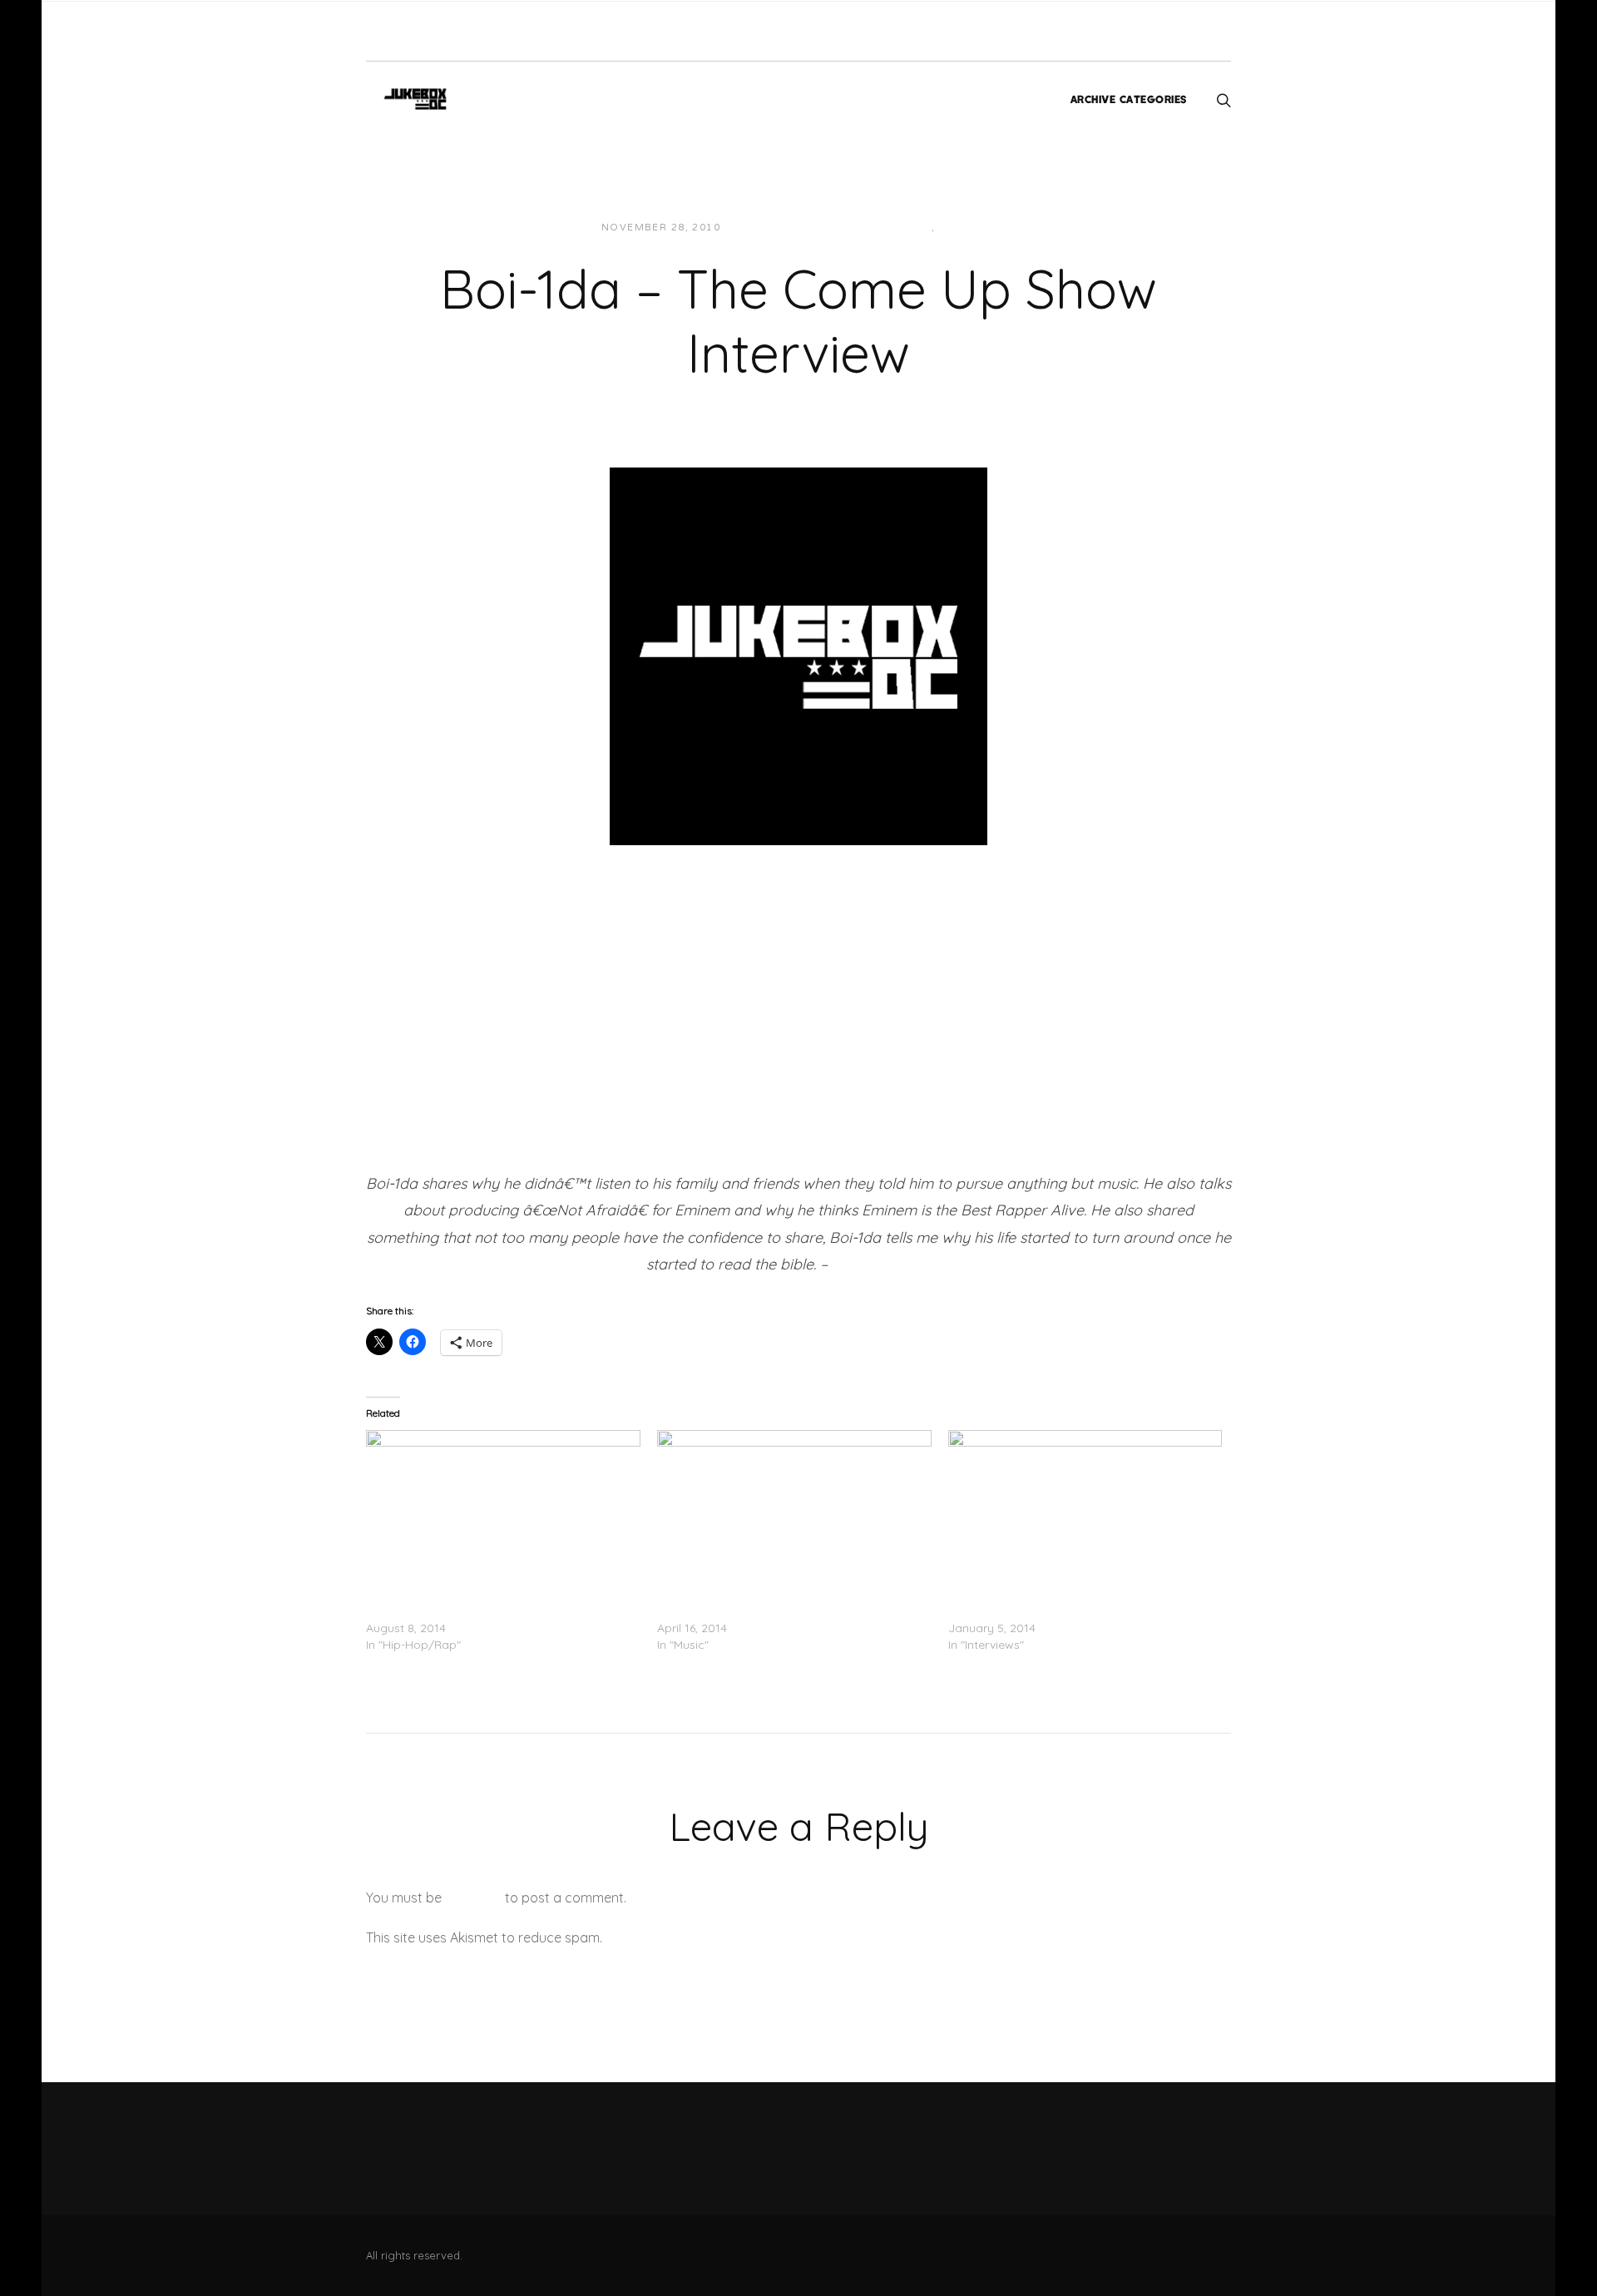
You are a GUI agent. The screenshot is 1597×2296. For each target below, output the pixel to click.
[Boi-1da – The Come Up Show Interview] (798, 655)
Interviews (895, 228)
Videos (962, 228)
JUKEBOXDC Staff (791, 228)
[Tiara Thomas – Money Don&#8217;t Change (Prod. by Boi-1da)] (794, 1508)
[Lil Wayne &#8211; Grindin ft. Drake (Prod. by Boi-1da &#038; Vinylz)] (503, 1508)
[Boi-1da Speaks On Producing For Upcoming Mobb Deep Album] (1085, 1508)
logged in (473, 1898)
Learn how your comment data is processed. (743, 1937)
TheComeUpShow (890, 1264)
